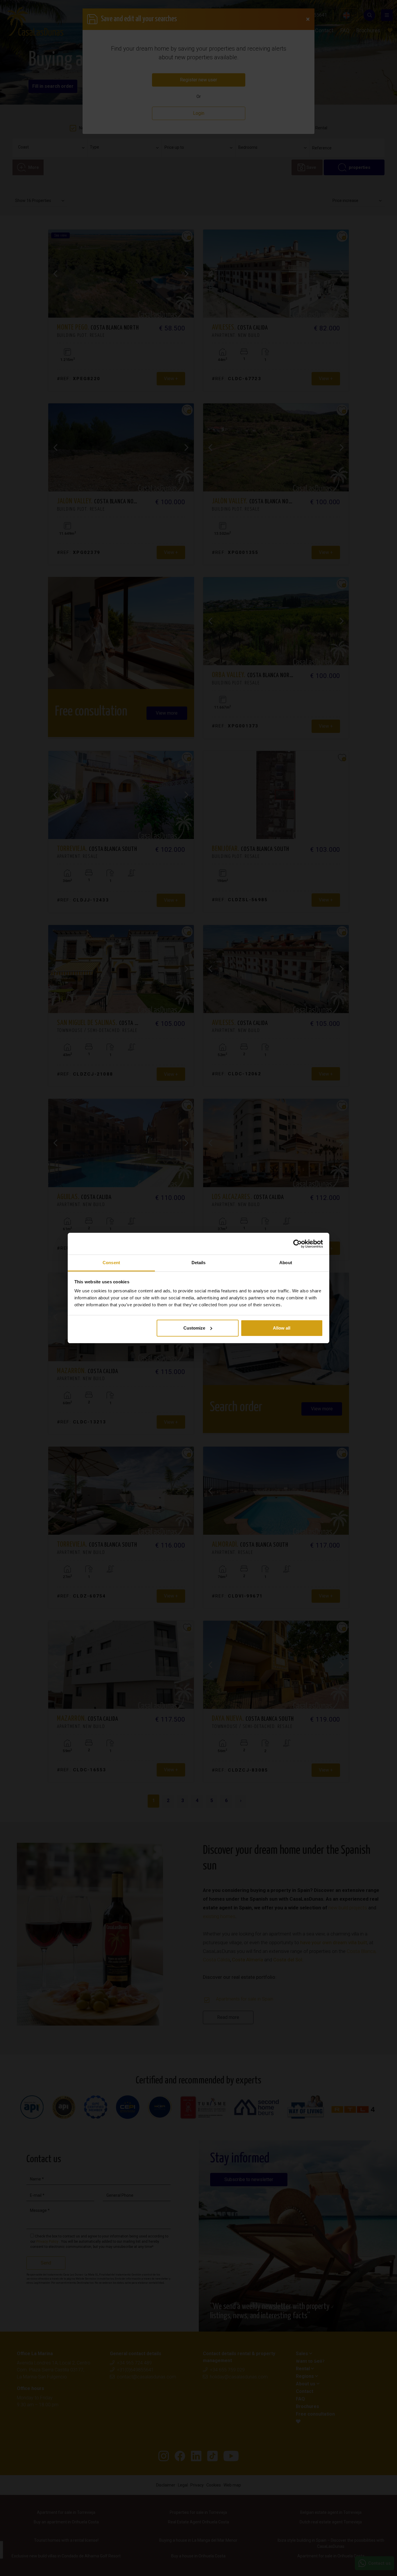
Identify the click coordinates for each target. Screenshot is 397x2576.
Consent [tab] (111, 1263)
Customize (194, 1328)
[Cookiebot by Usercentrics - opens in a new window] (297, 1244)
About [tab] (286, 1263)
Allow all (282, 1328)
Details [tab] (199, 1263)
